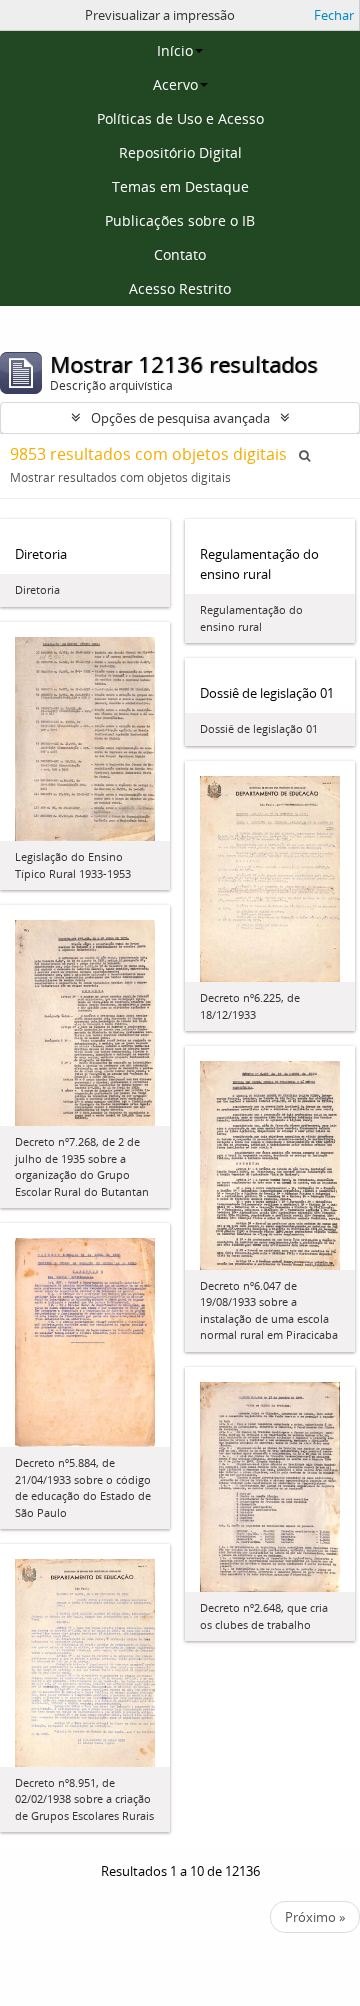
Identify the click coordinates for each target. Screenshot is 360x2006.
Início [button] (175, 50)
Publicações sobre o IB (180, 220)
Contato (180, 254)
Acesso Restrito (180, 288)
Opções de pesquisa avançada (180, 418)
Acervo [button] (175, 84)
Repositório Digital (180, 152)
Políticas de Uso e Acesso (180, 118)
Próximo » (315, 1917)
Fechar (334, 15)
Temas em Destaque (180, 186)
